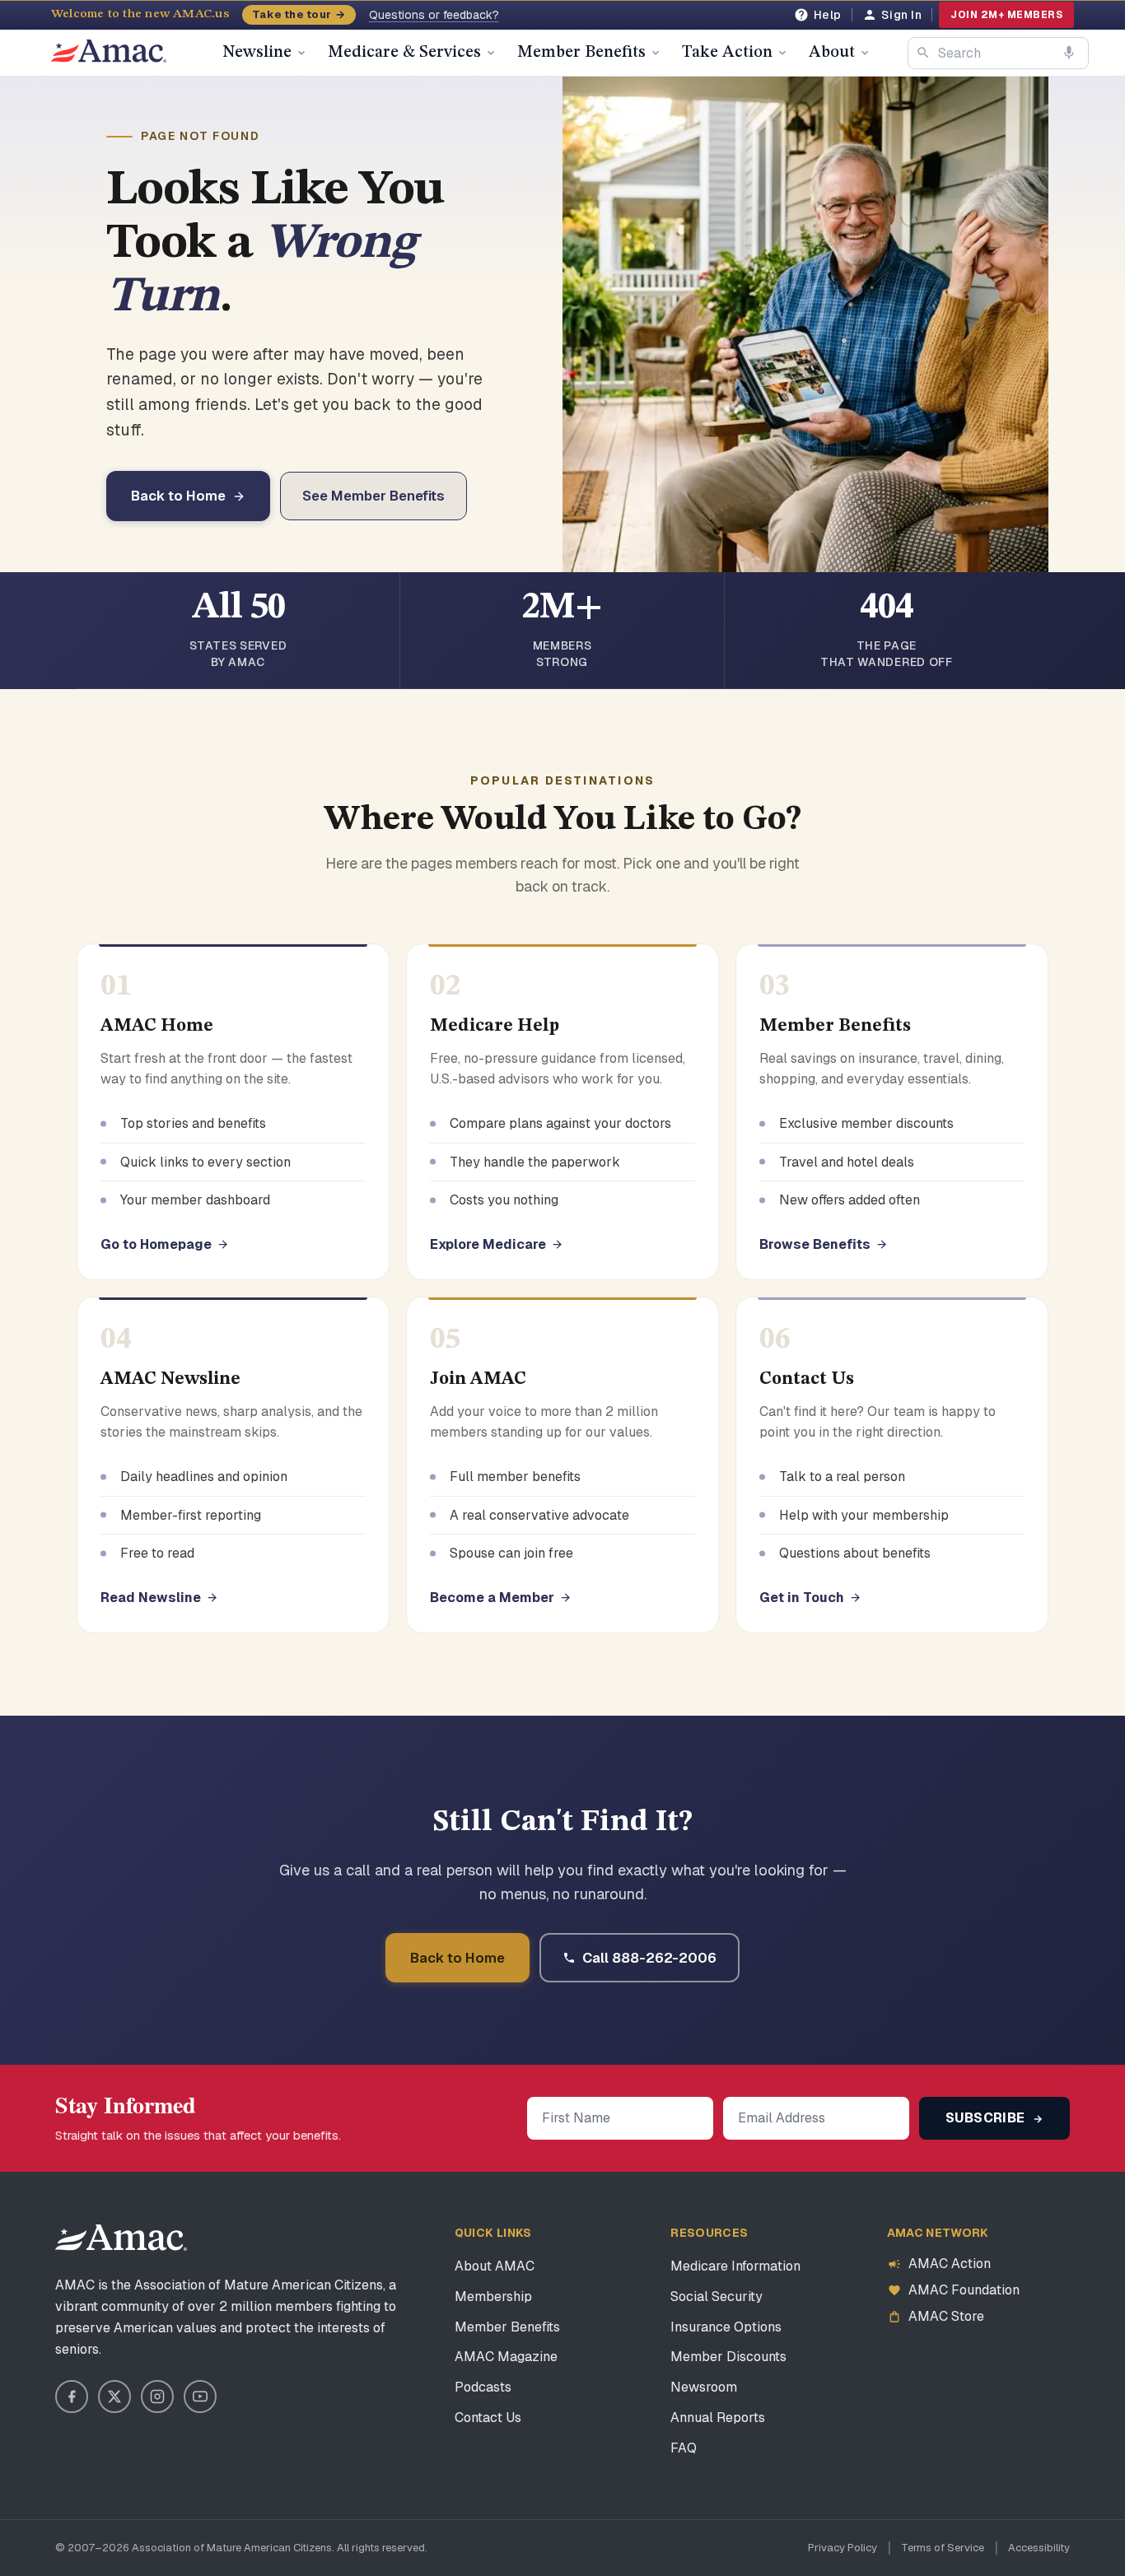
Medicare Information (735, 2266)
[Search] (923, 53)
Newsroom (704, 2387)
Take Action (727, 53)
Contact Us (488, 2418)
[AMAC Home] (121, 2238)
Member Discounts (728, 2357)
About (832, 53)
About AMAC (495, 2266)
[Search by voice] (1069, 53)
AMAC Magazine (506, 2357)
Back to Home (178, 496)
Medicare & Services (404, 53)
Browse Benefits (815, 1244)
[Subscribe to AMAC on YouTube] (200, 2397)
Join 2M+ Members (1006, 15)
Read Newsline (151, 1598)
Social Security (717, 2297)
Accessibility (1039, 2548)
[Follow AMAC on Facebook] (72, 2397)
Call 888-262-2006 (649, 1958)
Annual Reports (718, 2418)
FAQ (684, 2448)
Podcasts (483, 2387)
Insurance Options (726, 2327)
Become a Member (492, 1598)
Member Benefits (581, 53)
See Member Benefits (373, 496)
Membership (493, 2297)
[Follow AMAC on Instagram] (157, 2397)
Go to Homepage (156, 1244)
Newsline (257, 53)
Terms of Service (943, 2548)
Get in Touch (802, 1598)
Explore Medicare (488, 1244)
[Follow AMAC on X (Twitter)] (114, 2397)
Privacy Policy (843, 2548)
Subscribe (987, 2118)
